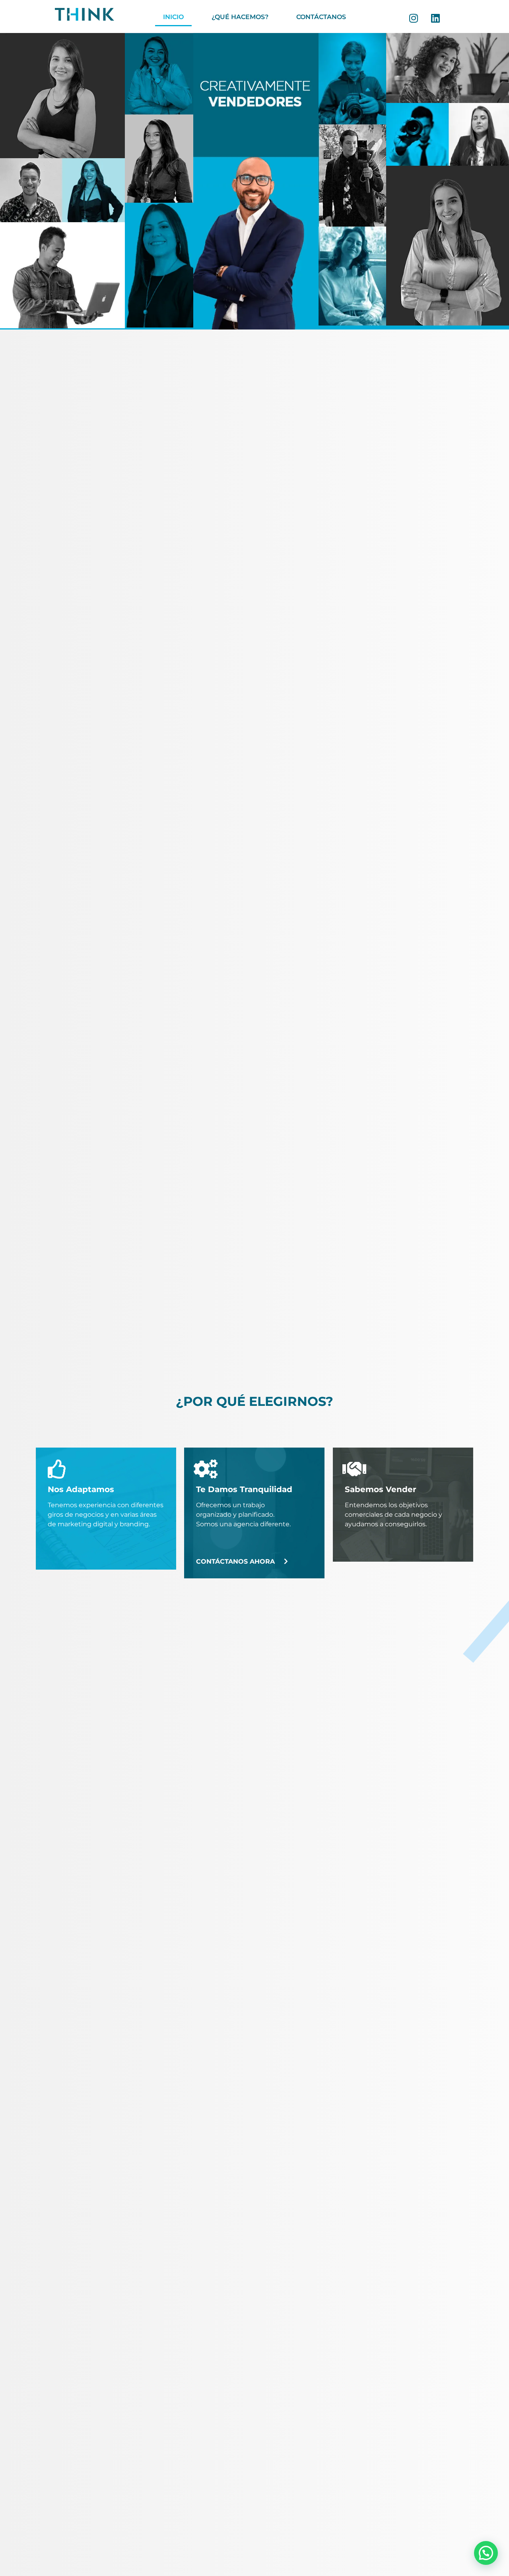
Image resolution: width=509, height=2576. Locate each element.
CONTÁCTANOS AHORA (235, 1561)
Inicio (173, 17)
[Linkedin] (435, 18)
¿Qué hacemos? (240, 17)
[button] (486, 2553)
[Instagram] (414, 18)
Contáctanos (321, 17)
